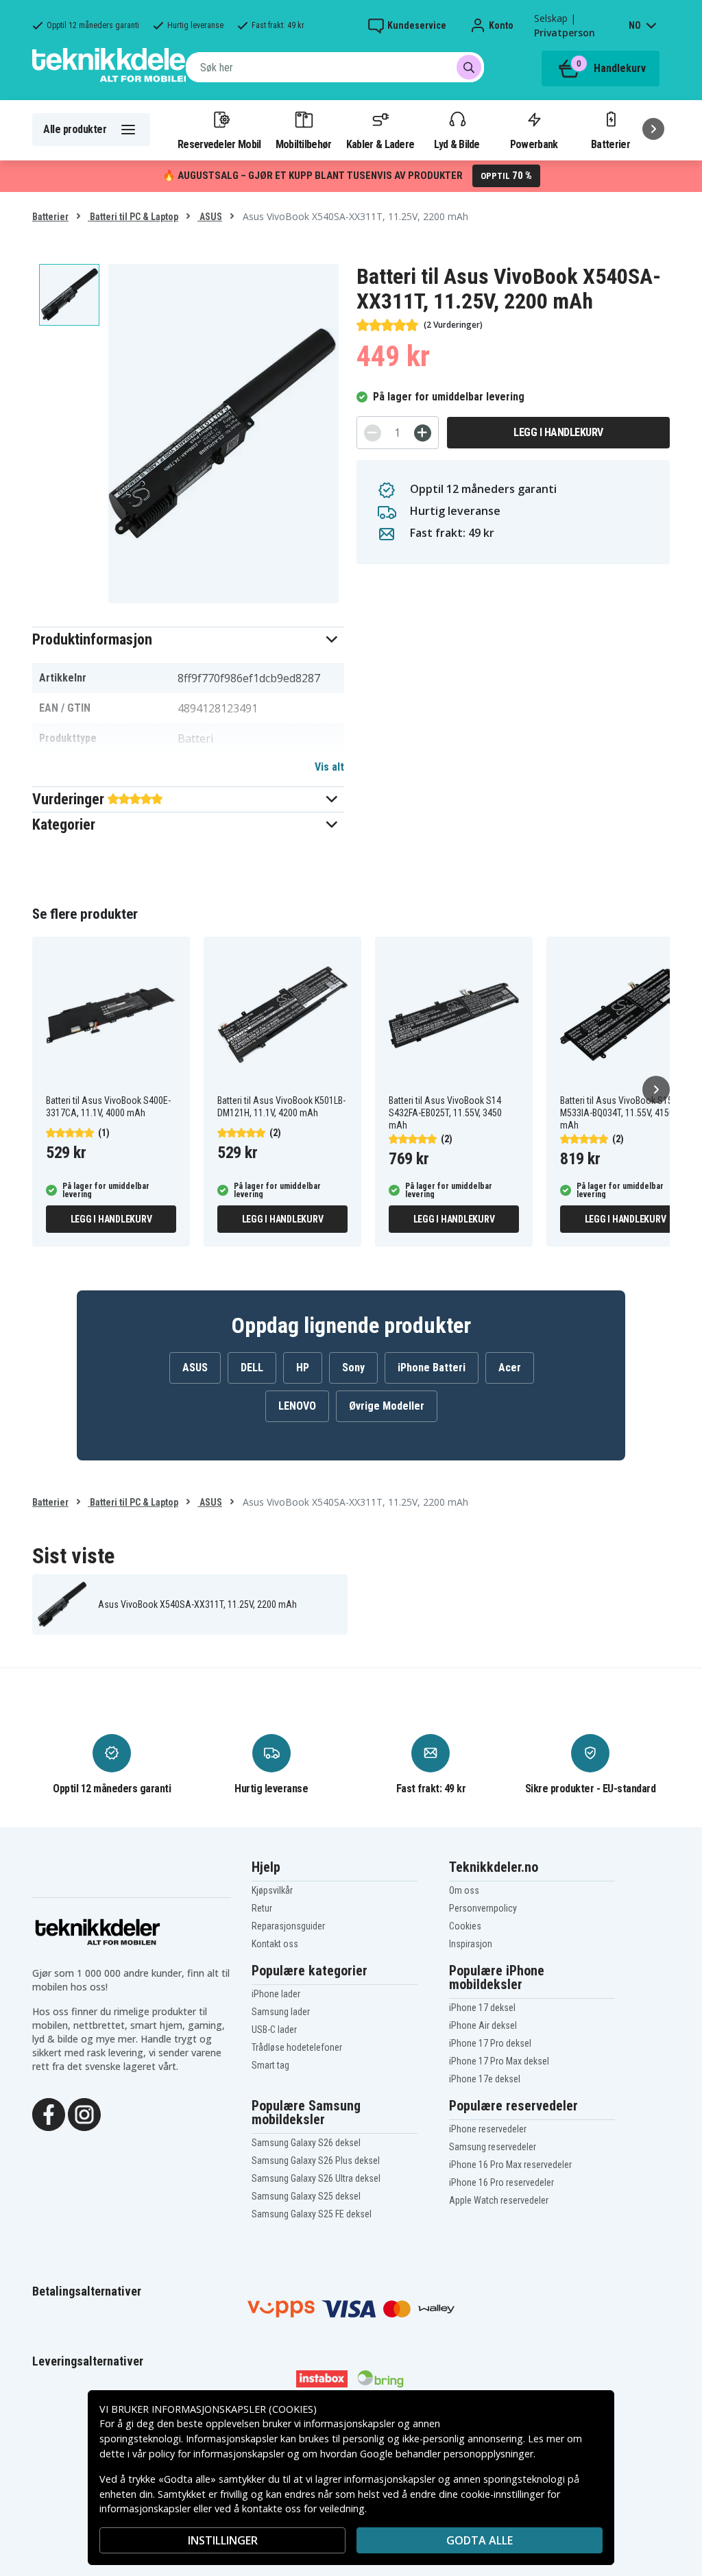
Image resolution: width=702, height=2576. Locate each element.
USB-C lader (274, 2030)
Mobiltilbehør (304, 144)
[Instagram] (84, 2113)
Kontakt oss (275, 1944)
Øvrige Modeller (387, 1406)
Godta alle (480, 2540)
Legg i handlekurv (558, 432)
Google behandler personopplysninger (447, 2454)
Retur (262, 1908)
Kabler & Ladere (380, 144)
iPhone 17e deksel (485, 2079)
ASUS (210, 217)
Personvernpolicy (483, 1908)
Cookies (465, 1926)
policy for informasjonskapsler (217, 2454)
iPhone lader (276, 1994)
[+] (423, 433)
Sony (353, 1368)
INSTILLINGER (223, 2540)
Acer (510, 1368)
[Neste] (653, 129)
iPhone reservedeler (488, 2129)
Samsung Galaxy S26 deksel (306, 2143)
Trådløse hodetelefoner (297, 2047)
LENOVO (297, 1406)
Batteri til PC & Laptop (133, 217)
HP (303, 1368)
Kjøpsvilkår (272, 1890)
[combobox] (335, 67)
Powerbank (534, 144)
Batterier (610, 144)
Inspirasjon (471, 1944)
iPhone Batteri (432, 1368)
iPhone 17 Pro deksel (490, 2043)
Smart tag (270, 2065)
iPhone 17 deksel (482, 2008)
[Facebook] (49, 2113)
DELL (252, 1368)
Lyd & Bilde (457, 144)
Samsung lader (281, 2012)
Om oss (464, 1890)
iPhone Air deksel (483, 2025)
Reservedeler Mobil (219, 144)
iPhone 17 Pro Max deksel (499, 2061)
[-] (373, 433)
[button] (188, 639)
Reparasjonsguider (288, 1926)
